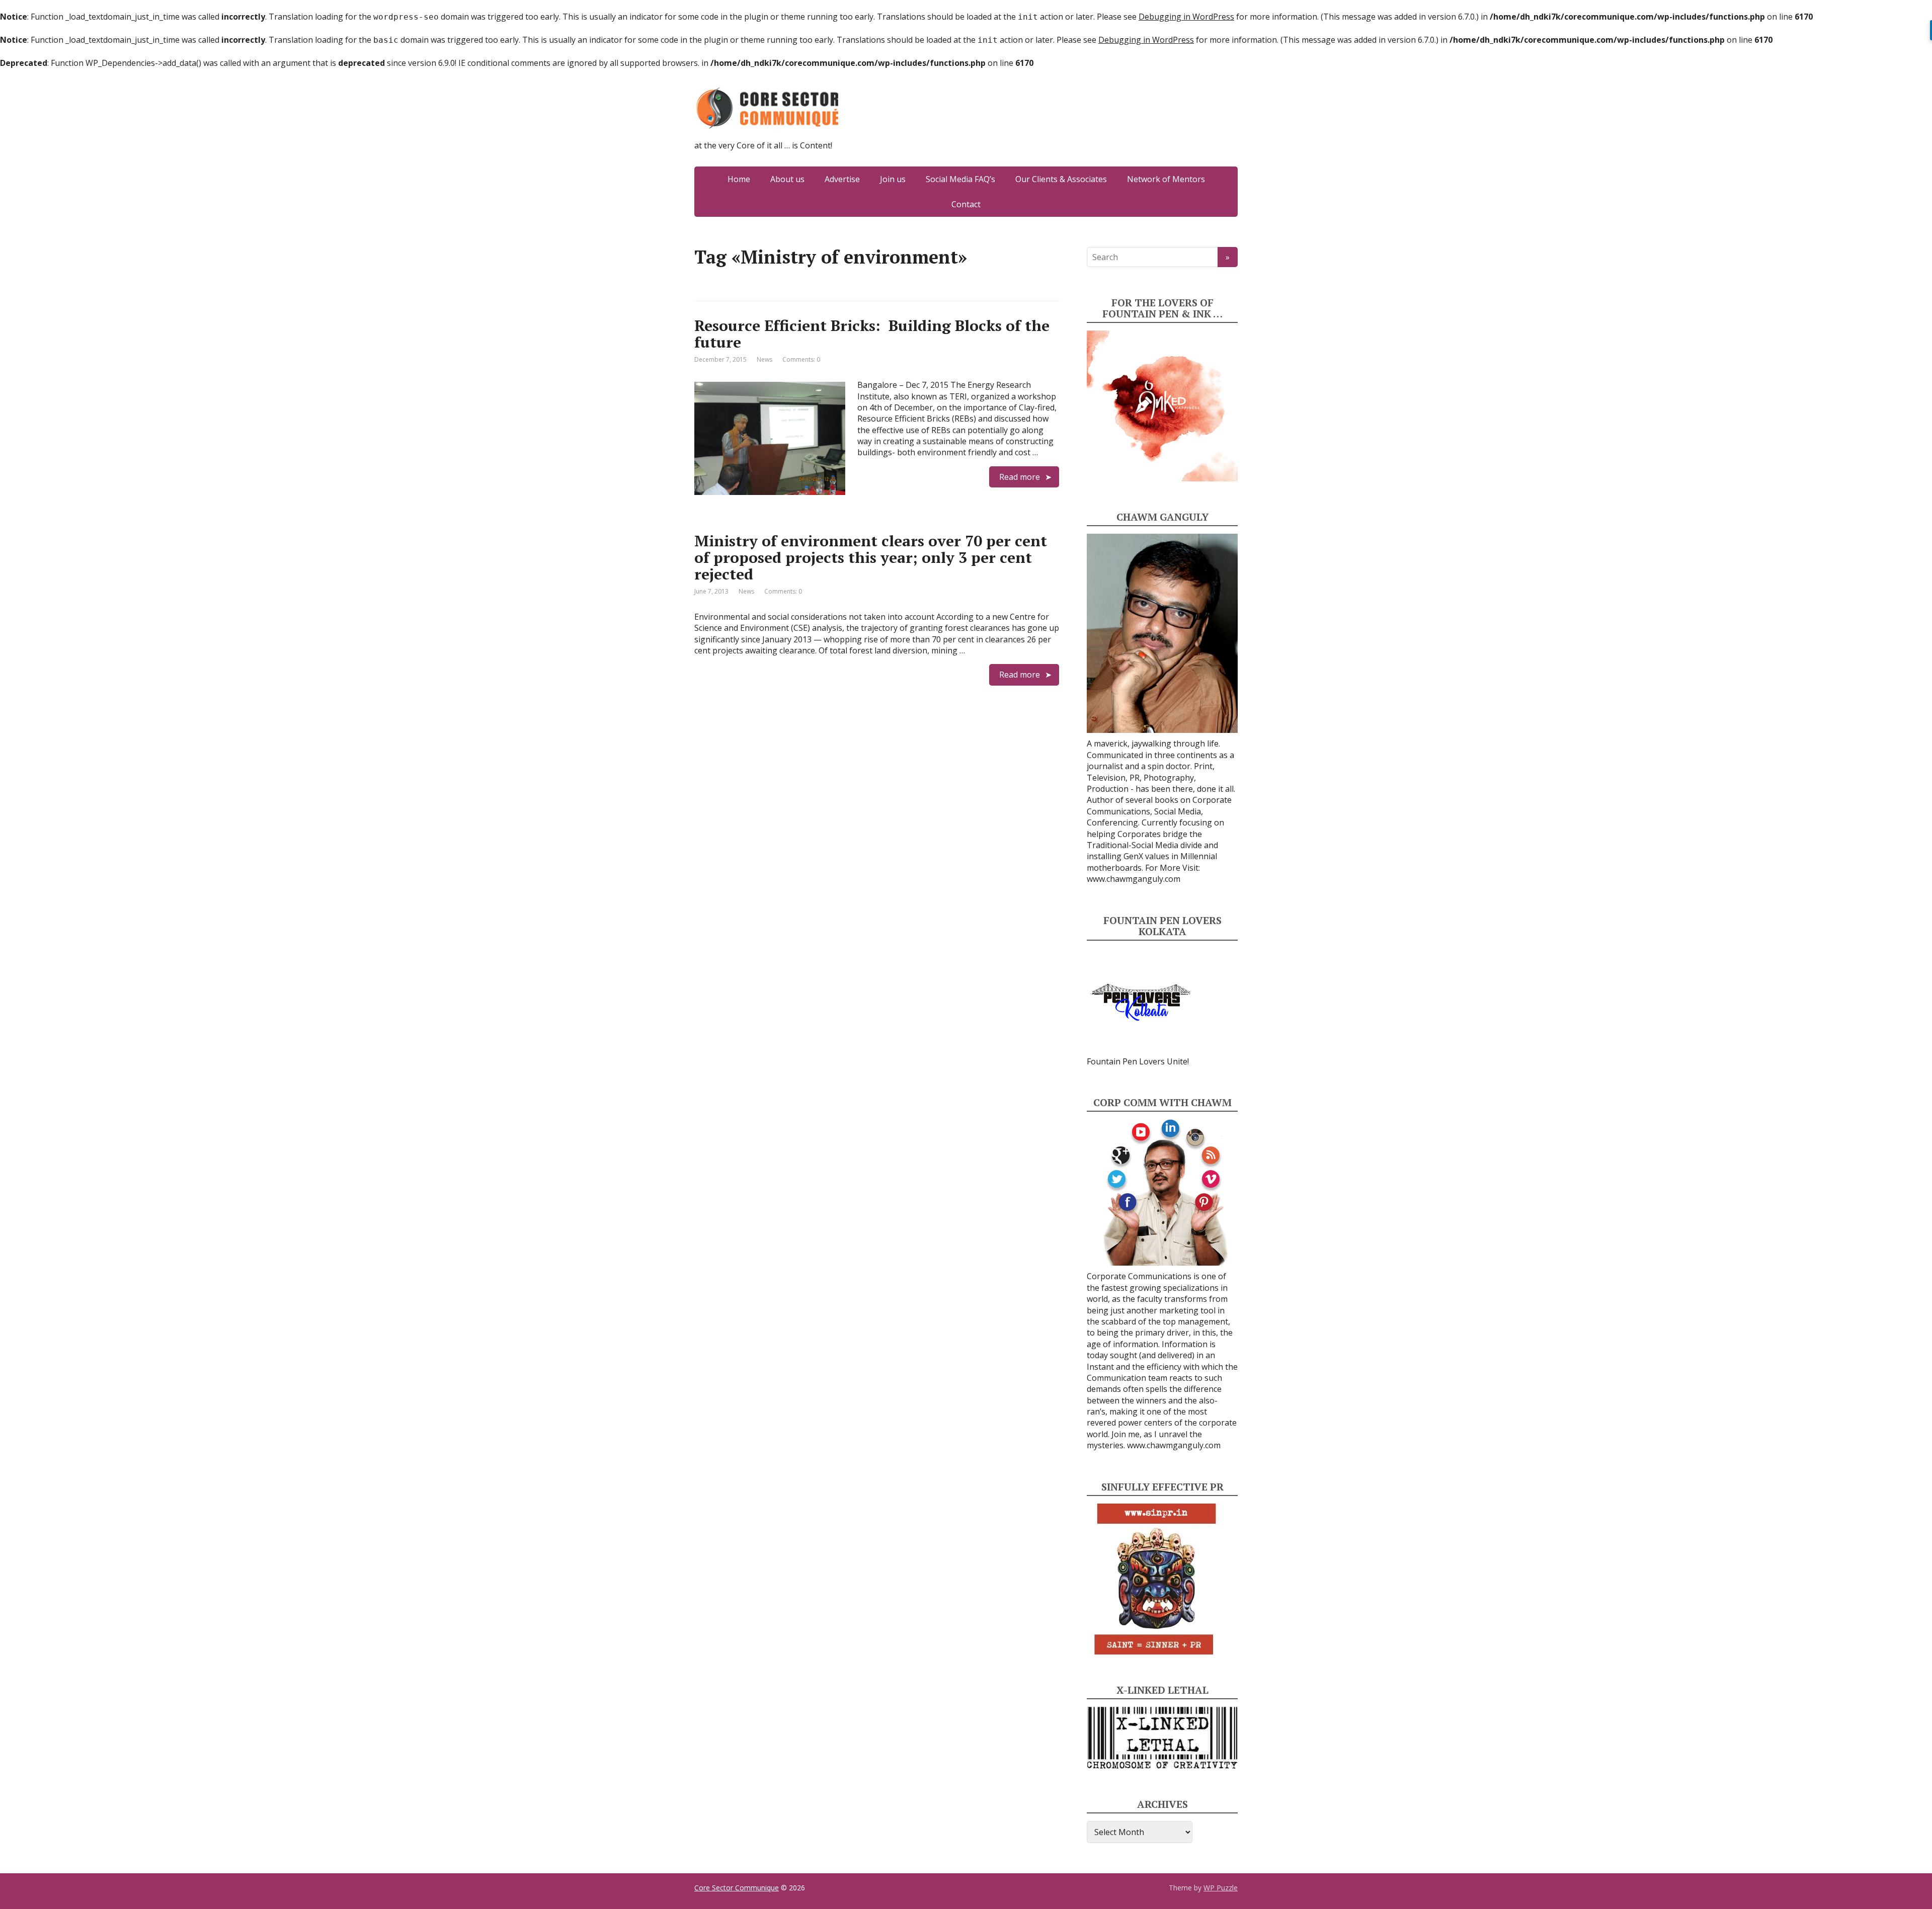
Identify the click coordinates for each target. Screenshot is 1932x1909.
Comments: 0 (801, 359)
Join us (893, 179)
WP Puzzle (1221, 1888)
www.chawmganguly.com (1134, 879)
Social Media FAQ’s (960, 179)
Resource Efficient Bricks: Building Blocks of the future (872, 334)
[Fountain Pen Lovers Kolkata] (1141, 1001)
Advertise (842, 179)
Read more (1020, 477)
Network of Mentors (1166, 179)
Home (739, 179)
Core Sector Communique (737, 1888)
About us (787, 179)
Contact (966, 204)
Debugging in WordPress (1186, 17)
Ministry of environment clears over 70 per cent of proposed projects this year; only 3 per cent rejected (871, 557)
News (764, 359)
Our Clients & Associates (1061, 179)
